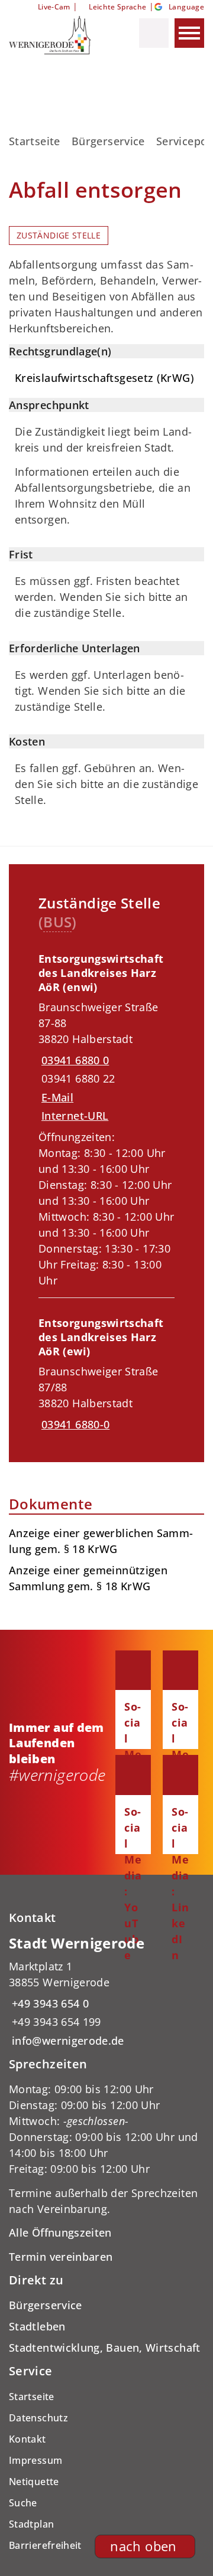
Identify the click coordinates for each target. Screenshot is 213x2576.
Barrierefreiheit (45, 2545)
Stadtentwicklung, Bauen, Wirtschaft (105, 2348)
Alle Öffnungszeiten (60, 2232)
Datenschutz (38, 2418)
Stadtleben (37, 2326)
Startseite (35, 141)
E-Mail (57, 1097)
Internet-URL (75, 1116)
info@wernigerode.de (67, 2041)
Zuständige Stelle (59, 236)
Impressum (35, 2460)
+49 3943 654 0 (49, 2003)
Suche (23, 2503)
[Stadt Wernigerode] (106, 1991)
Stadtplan (31, 2524)
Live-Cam (54, 7)
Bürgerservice (108, 141)
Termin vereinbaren (61, 2257)
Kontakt (28, 2439)
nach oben (143, 2546)
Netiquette (34, 2482)
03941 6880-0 (74, 1424)
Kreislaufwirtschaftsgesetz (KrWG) (104, 378)
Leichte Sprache (117, 7)
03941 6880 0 (74, 1060)
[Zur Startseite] (59, 35)
